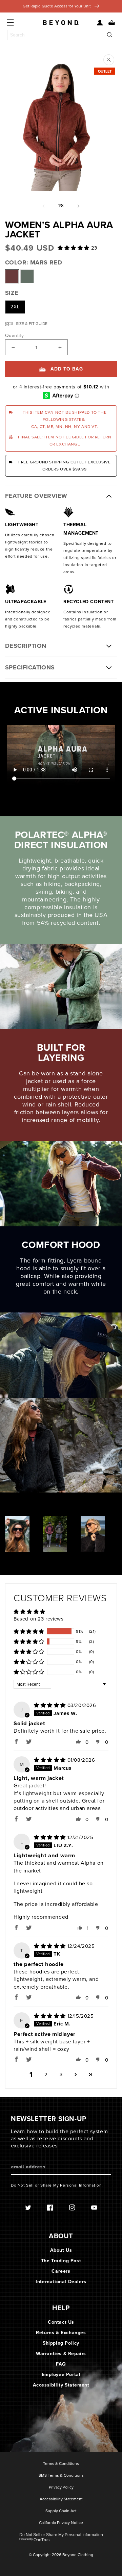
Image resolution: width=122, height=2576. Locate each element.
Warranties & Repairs (61, 2354)
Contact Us (61, 2322)
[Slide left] (43, 206)
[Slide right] (79, 206)
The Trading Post (61, 2261)
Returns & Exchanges (61, 2333)
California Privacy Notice (61, 2523)
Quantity (14, 336)
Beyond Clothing (78, 2555)
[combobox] (61, 35)
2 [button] (46, 2074)
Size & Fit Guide (31, 324)
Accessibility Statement (61, 2385)
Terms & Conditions (61, 2464)
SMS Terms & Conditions (61, 2476)
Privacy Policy (61, 2488)
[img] (51, 1705)
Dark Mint (27, 276)
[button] (109, 23)
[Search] (110, 35)
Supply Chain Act (61, 2511)
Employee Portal (61, 2375)
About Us (61, 2250)
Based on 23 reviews (38, 1619)
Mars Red (12, 276)
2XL (15, 307)
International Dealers (61, 2282)
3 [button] (61, 2074)
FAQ (61, 2364)
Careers (61, 2271)
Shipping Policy (61, 2343)
